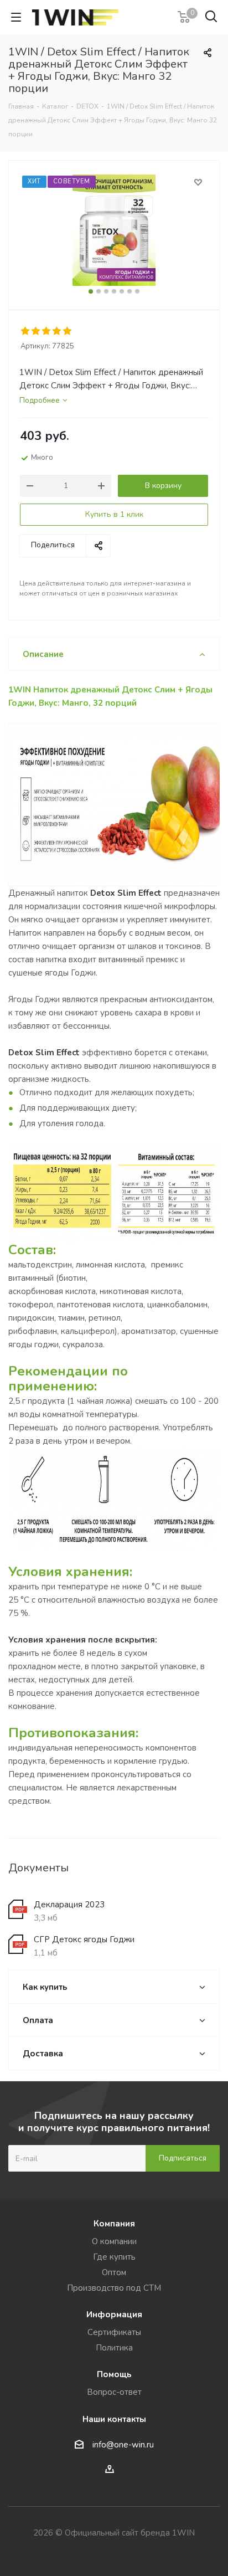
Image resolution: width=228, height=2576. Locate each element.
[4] (57, 331)
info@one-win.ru (123, 2445)
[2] (36, 331)
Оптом (114, 2272)
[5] (68, 331)
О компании (114, 2241)
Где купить (114, 2257)
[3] (47, 331)
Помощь (114, 2374)
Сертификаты (114, 2332)
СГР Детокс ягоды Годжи (84, 1939)
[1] (26, 331)
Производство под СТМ (114, 2288)
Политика (114, 2348)
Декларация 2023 (69, 1905)
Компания (114, 2224)
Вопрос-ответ (114, 2392)
